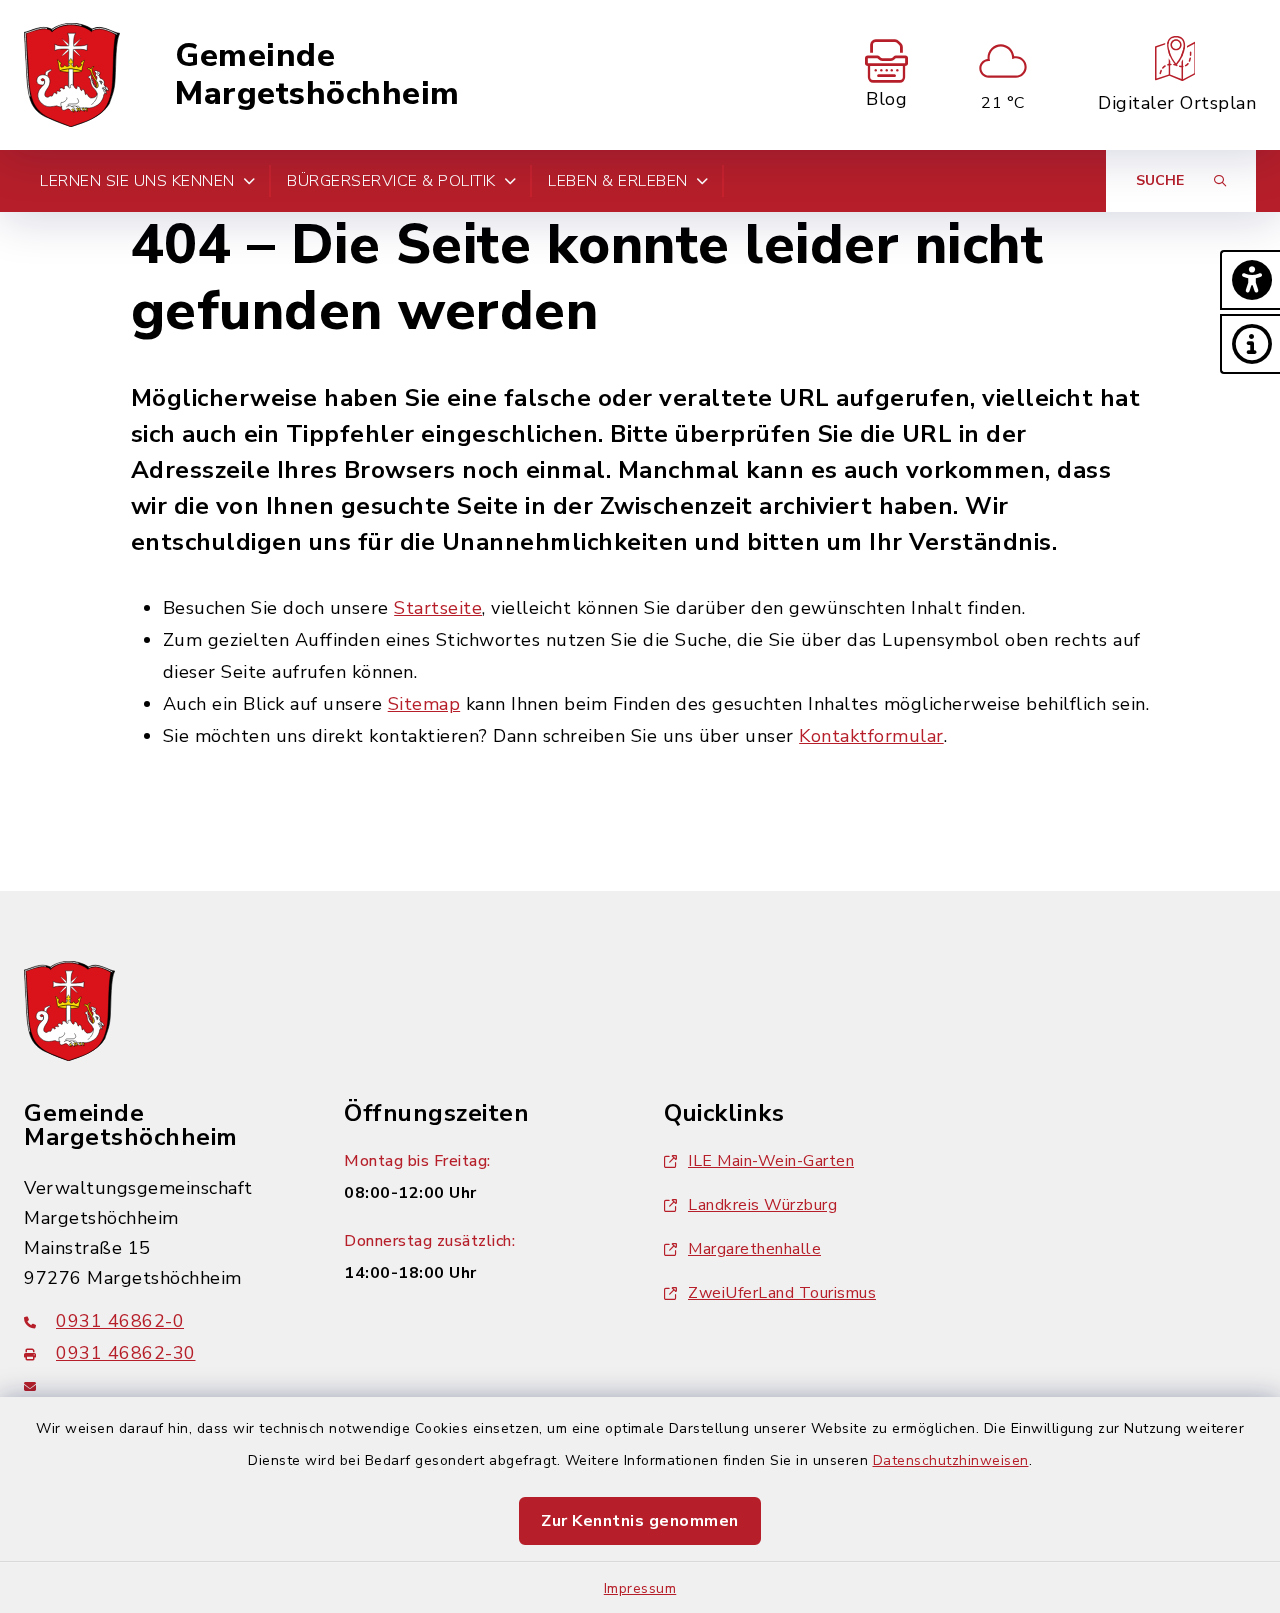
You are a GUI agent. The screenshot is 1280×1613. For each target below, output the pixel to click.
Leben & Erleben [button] (618, 181)
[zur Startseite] (72, 75)
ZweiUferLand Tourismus (782, 1293)
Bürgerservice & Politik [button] (391, 181)
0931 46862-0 (120, 1321)
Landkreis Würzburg (762, 1205)
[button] (1250, 280)
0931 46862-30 (126, 1353)
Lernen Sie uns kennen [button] (137, 181)
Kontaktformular (871, 736)
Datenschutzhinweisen (951, 1460)
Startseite (438, 608)
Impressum (640, 1588)
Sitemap (424, 704)
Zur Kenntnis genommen (640, 1521)
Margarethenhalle (754, 1249)
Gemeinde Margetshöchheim (317, 75)
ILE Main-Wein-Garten (771, 1161)
